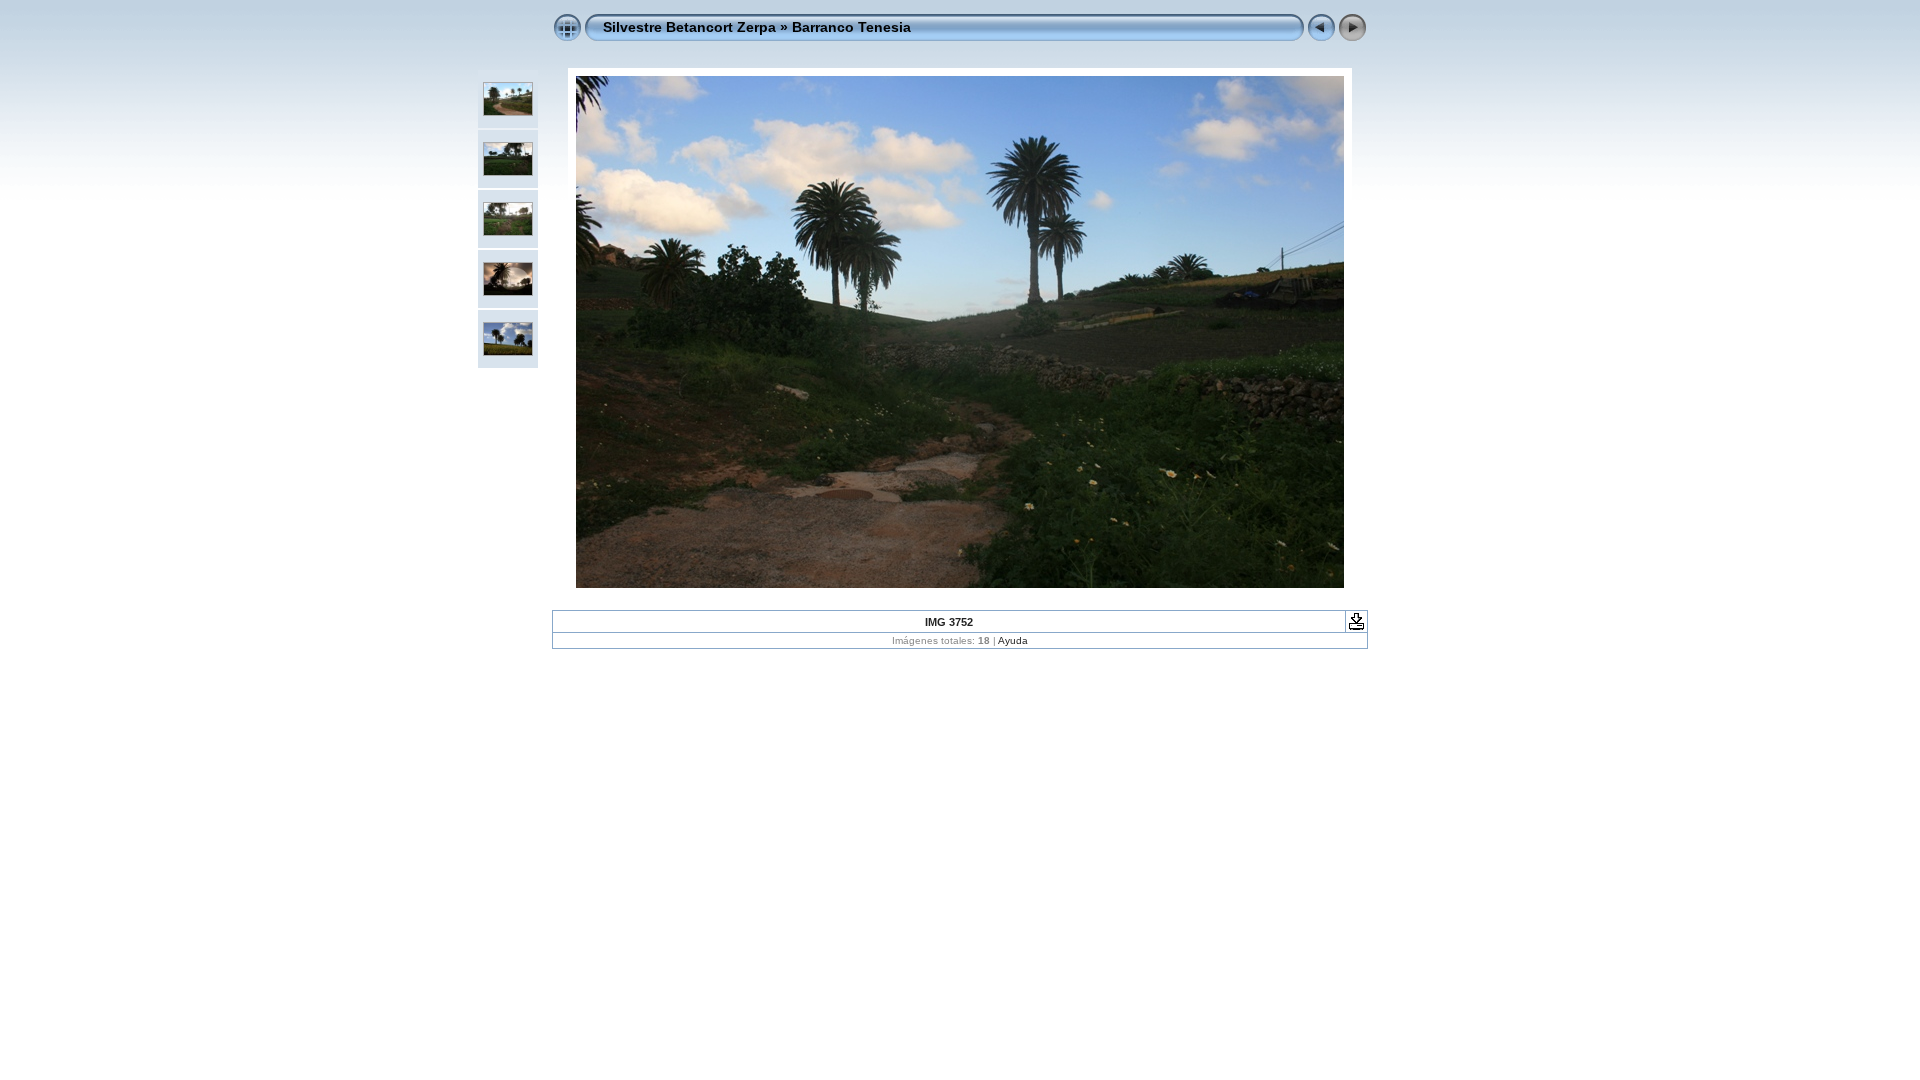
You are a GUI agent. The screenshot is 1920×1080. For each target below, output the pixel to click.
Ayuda (1013, 640)
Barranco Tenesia (851, 27)
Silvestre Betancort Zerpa (689, 27)
